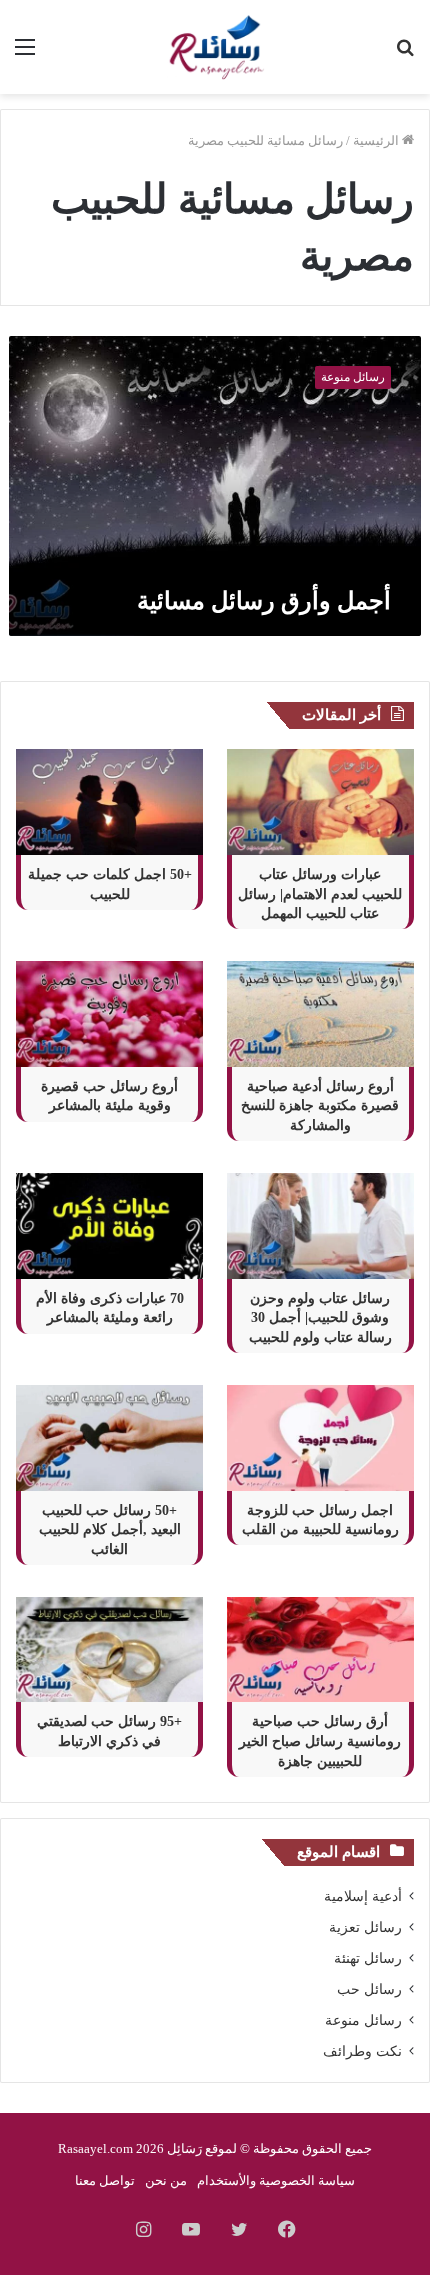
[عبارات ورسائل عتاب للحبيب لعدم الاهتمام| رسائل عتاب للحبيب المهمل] (320, 802)
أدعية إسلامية (363, 1896)
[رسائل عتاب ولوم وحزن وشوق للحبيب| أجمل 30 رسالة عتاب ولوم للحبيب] (320, 1226)
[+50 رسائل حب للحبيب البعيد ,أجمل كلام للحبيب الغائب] (109, 1438)
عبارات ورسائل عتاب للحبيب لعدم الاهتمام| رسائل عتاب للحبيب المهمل (320, 894)
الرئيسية (377, 140)
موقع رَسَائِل (200, 2148)
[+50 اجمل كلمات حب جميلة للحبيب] (109, 802)
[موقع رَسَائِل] (215, 47)
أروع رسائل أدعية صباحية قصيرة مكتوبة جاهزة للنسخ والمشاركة (320, 1106)
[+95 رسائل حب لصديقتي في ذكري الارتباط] (109, 1650)
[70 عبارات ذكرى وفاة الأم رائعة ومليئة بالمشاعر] (109, 1226)
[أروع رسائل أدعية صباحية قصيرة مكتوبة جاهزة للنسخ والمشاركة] (320, 1014)
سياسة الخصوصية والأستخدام (276, 2180)
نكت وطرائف (362, 2051)
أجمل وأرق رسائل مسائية (264, 601)
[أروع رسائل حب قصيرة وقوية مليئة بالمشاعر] (109, 1014)
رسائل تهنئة (368, 1958)
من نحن (166, 2180)
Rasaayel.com (95, 2148)
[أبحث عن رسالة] (405, 54)
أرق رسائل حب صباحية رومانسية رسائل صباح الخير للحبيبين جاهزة (320, 1741)
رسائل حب (369, 1989)
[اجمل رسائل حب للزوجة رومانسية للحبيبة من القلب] (320, 1438)
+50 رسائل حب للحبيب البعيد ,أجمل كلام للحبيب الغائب (110, 1530)
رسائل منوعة (363, 2020)
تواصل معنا (105, 2180)
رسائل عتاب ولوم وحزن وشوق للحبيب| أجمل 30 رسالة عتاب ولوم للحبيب (320, 1318)
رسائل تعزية (365, 1927)
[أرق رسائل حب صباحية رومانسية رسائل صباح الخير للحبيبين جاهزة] (320, 1650)
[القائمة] (25, 54)
